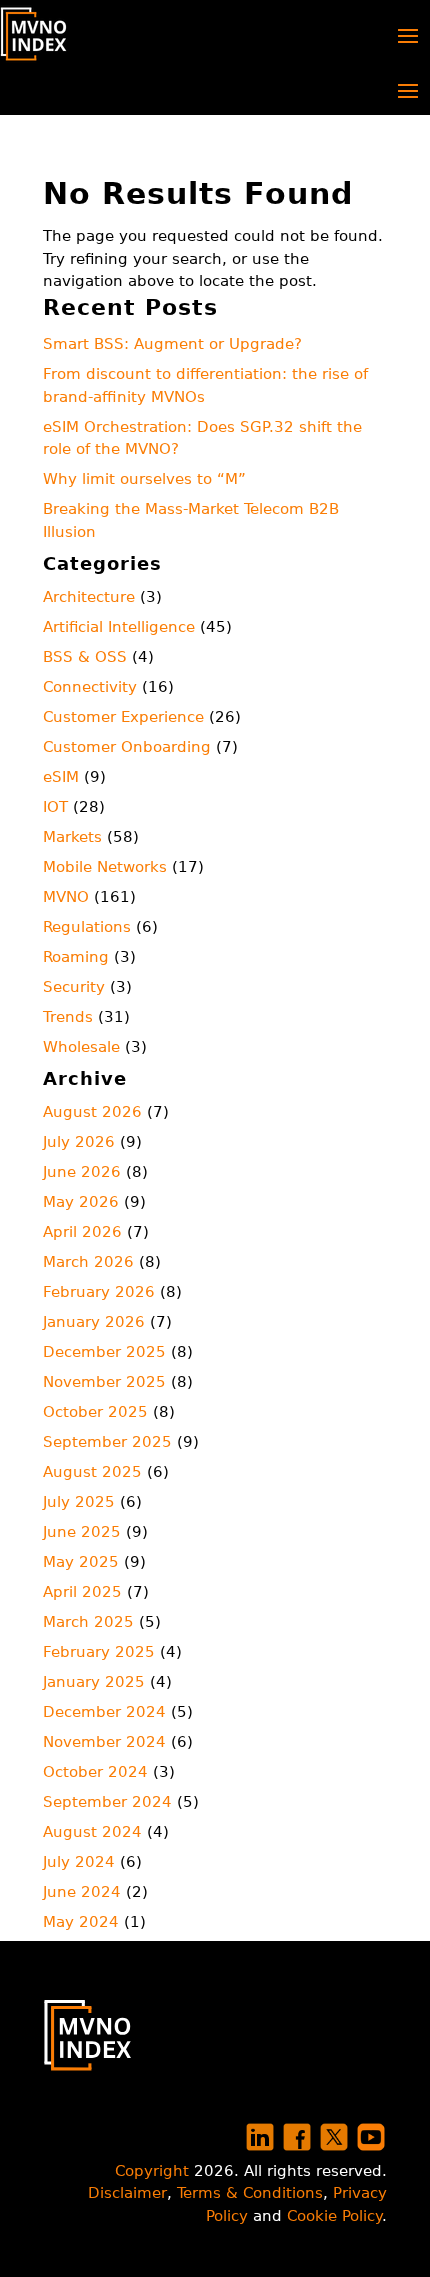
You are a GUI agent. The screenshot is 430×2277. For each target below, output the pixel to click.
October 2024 (95, 1772)
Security (74, 987)
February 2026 (99, 1292)
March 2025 (88, 1622)
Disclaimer (127, 2193)
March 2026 (88, 1262)
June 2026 (82, 1172)
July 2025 (79, 1502)
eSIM (61, 777)
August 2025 (92, 1472)
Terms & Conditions (250, 2193)
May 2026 (81, 1202)
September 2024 (107, 1802)
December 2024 (104, 1712)
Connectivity (90, 687)
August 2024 (92, 1832)
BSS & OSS (85, 657)
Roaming (76, 957)
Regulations (87, 927)
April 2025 (82, 1592)
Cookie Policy (334, 2216)
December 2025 (104, 1352)
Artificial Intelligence (119, 627)
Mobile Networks (105, 867)
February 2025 (99, 1652)
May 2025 (81, 1562)
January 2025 (94, 1682)
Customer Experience (123, 717)
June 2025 (82, 1532)
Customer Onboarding (127, 747)
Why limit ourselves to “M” (144, 479)
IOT (55, 807)
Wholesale (81, 1047)
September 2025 (107, 1442)
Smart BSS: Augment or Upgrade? (172, 344)
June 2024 (82, 1892)
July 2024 (79, 1862)
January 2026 (94, 1322)
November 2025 (104, 1382)
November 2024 (104, 1742)
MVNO (66, 897)
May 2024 (81, 1922)
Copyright (152, 2171)
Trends (68, 1017)
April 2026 (82, 1232)
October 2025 (95, 1412)
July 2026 (79, 1142)
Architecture (89, 597)
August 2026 (92, 1112)
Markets (72, 837)
